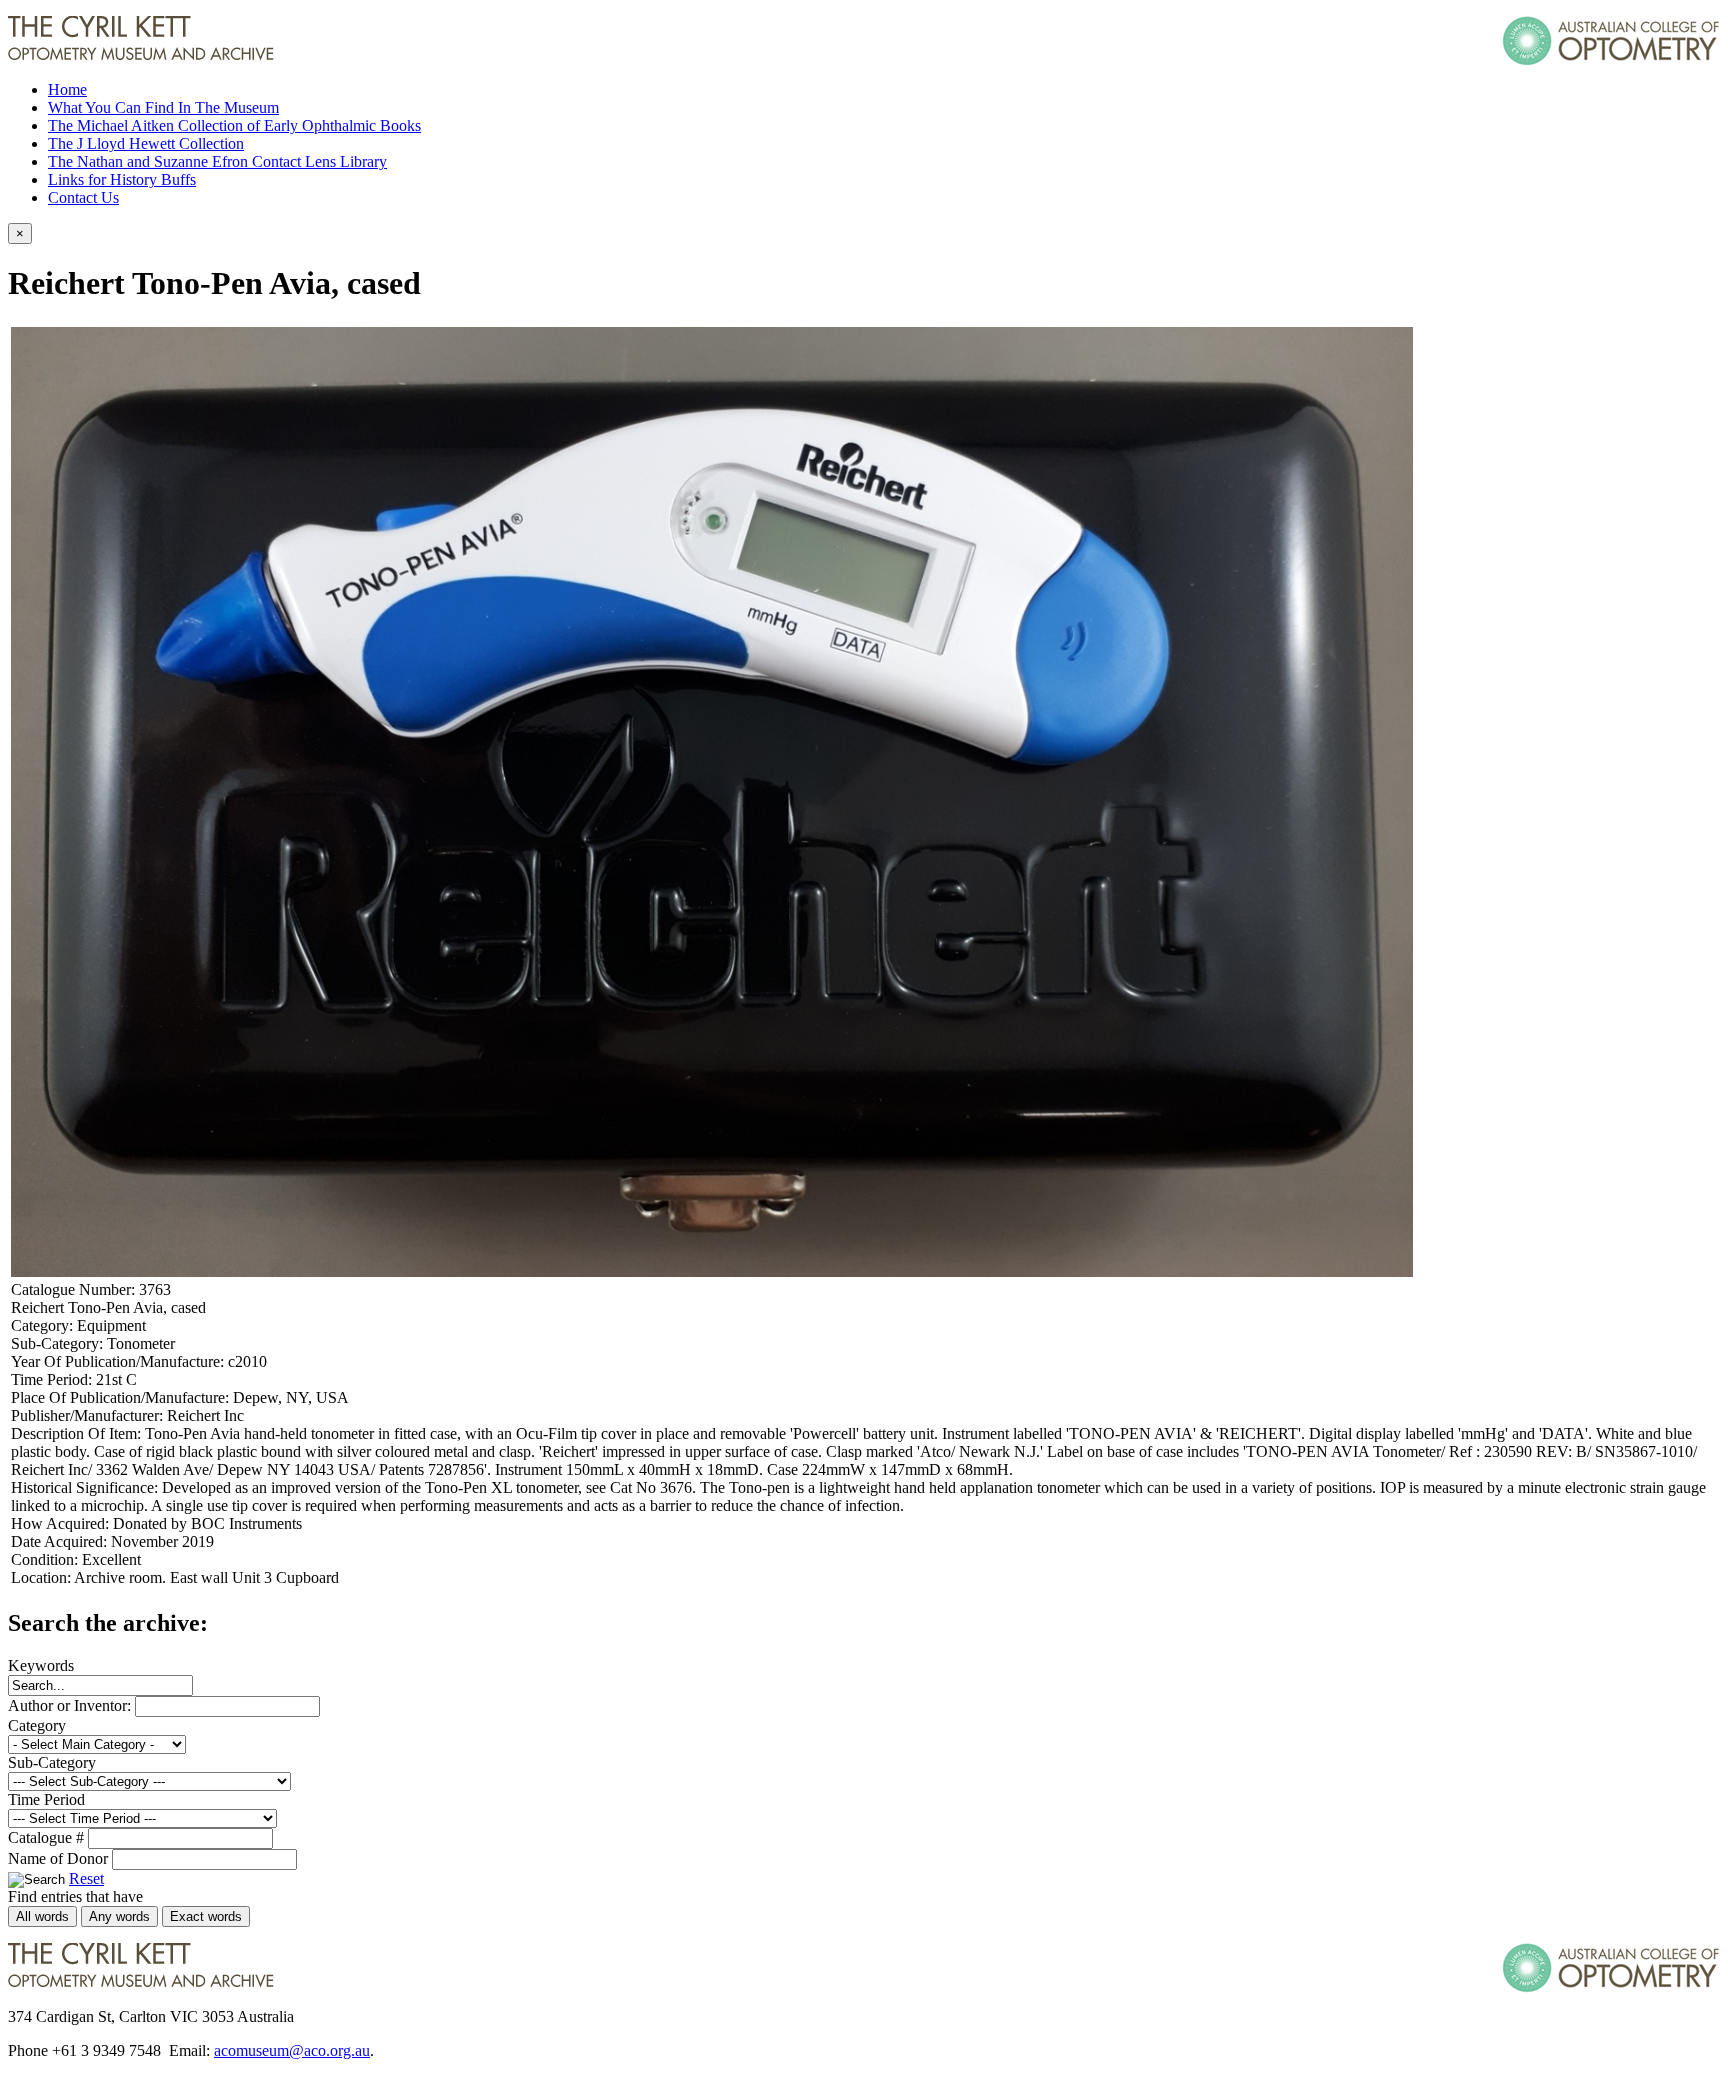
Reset (86, 1878)
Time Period (46, 1799)
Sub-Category (52, 1762)
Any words (119, 1916)
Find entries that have (75, 1896)
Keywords (41, 1665)
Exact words (206, 1916)
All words (42, 1916)
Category (37, 1725)
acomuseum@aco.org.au (292, 2050)
